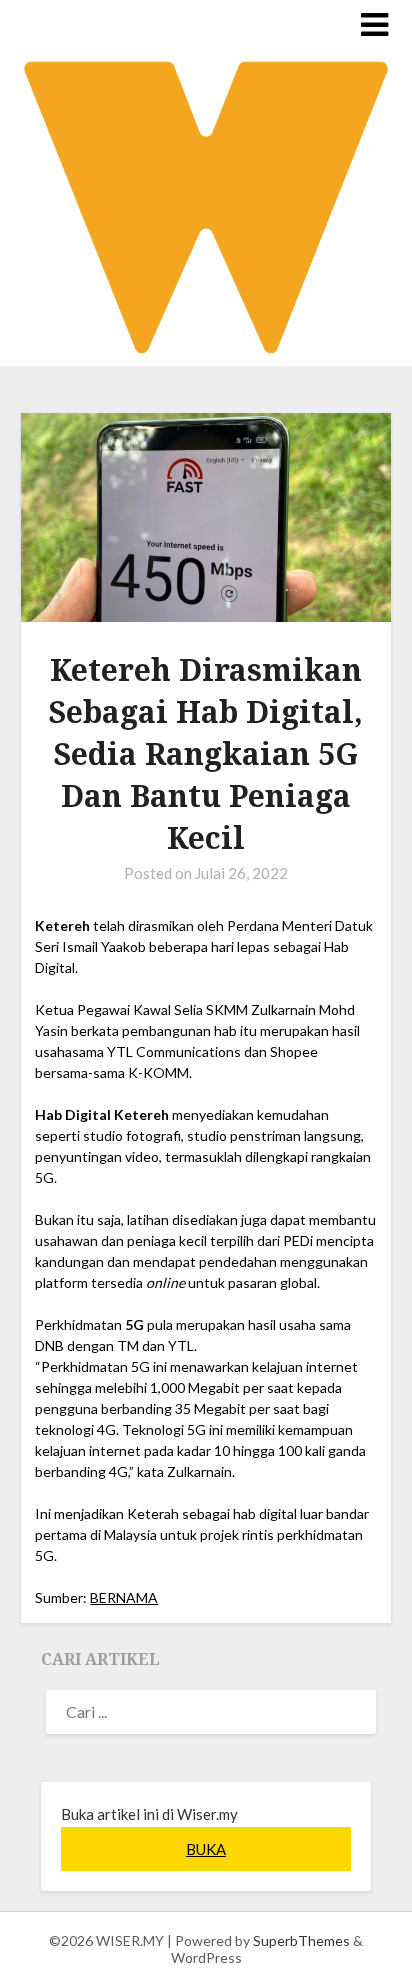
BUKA (206, 1849)
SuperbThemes (301, 1940)
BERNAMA (124, 1597)
